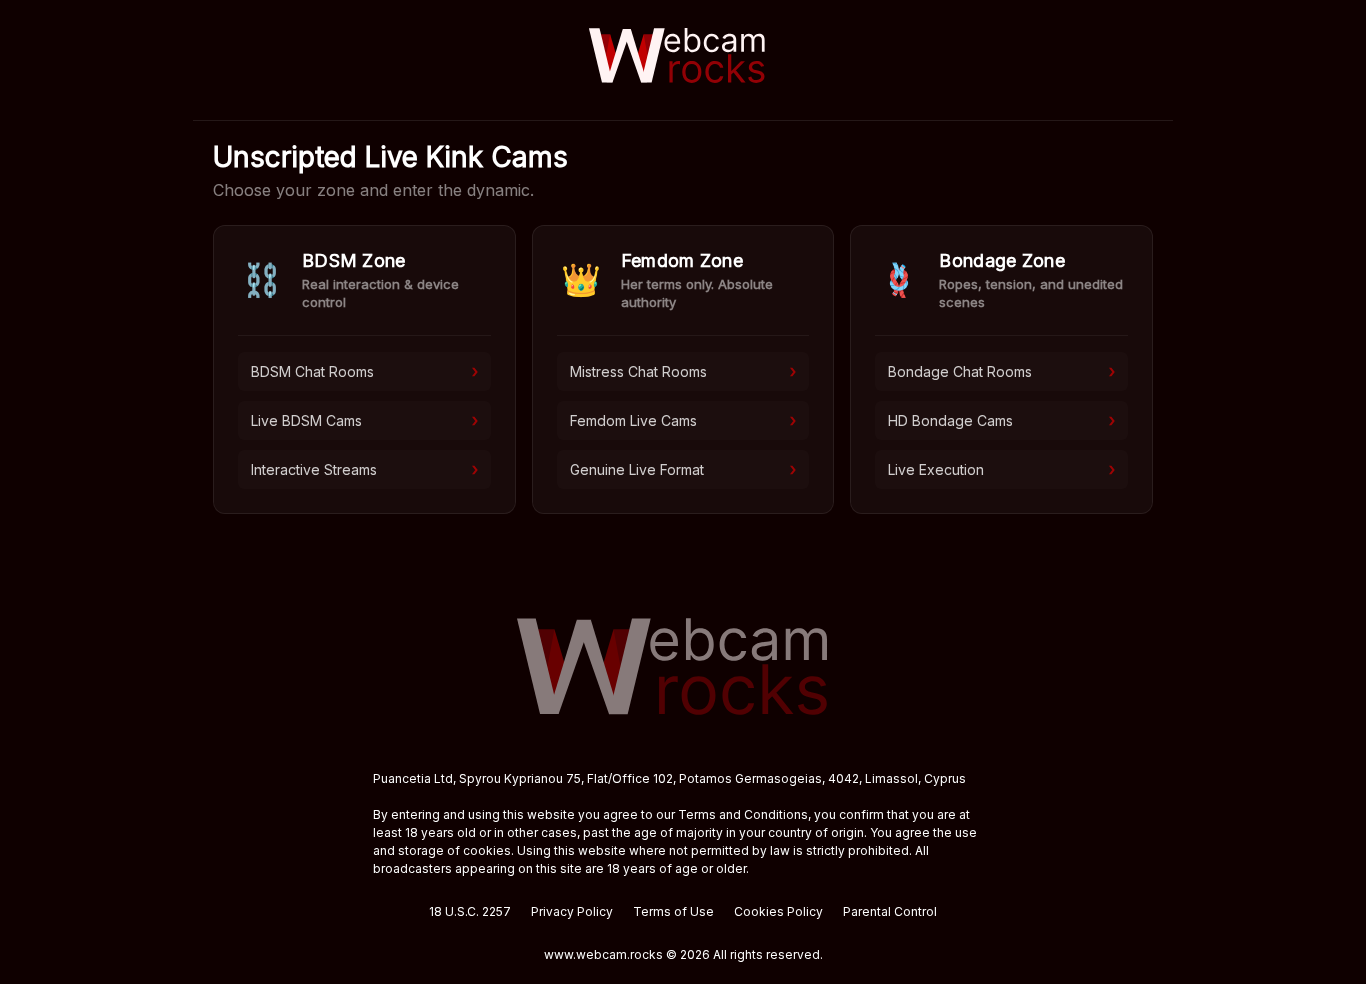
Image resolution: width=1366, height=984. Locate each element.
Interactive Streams (364, 469)
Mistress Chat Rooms (683, 371)
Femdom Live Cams (683, 420)
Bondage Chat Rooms (1001, 371)
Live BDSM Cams (364, 420)
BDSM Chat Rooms (364, 371)
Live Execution (1001, 469)
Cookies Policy (778, 911)
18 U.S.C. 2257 (470, 911)
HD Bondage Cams (1001, 420)
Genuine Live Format (683, 469)
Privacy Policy (572, 911)
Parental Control (890, 911)
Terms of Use (673, 911)
